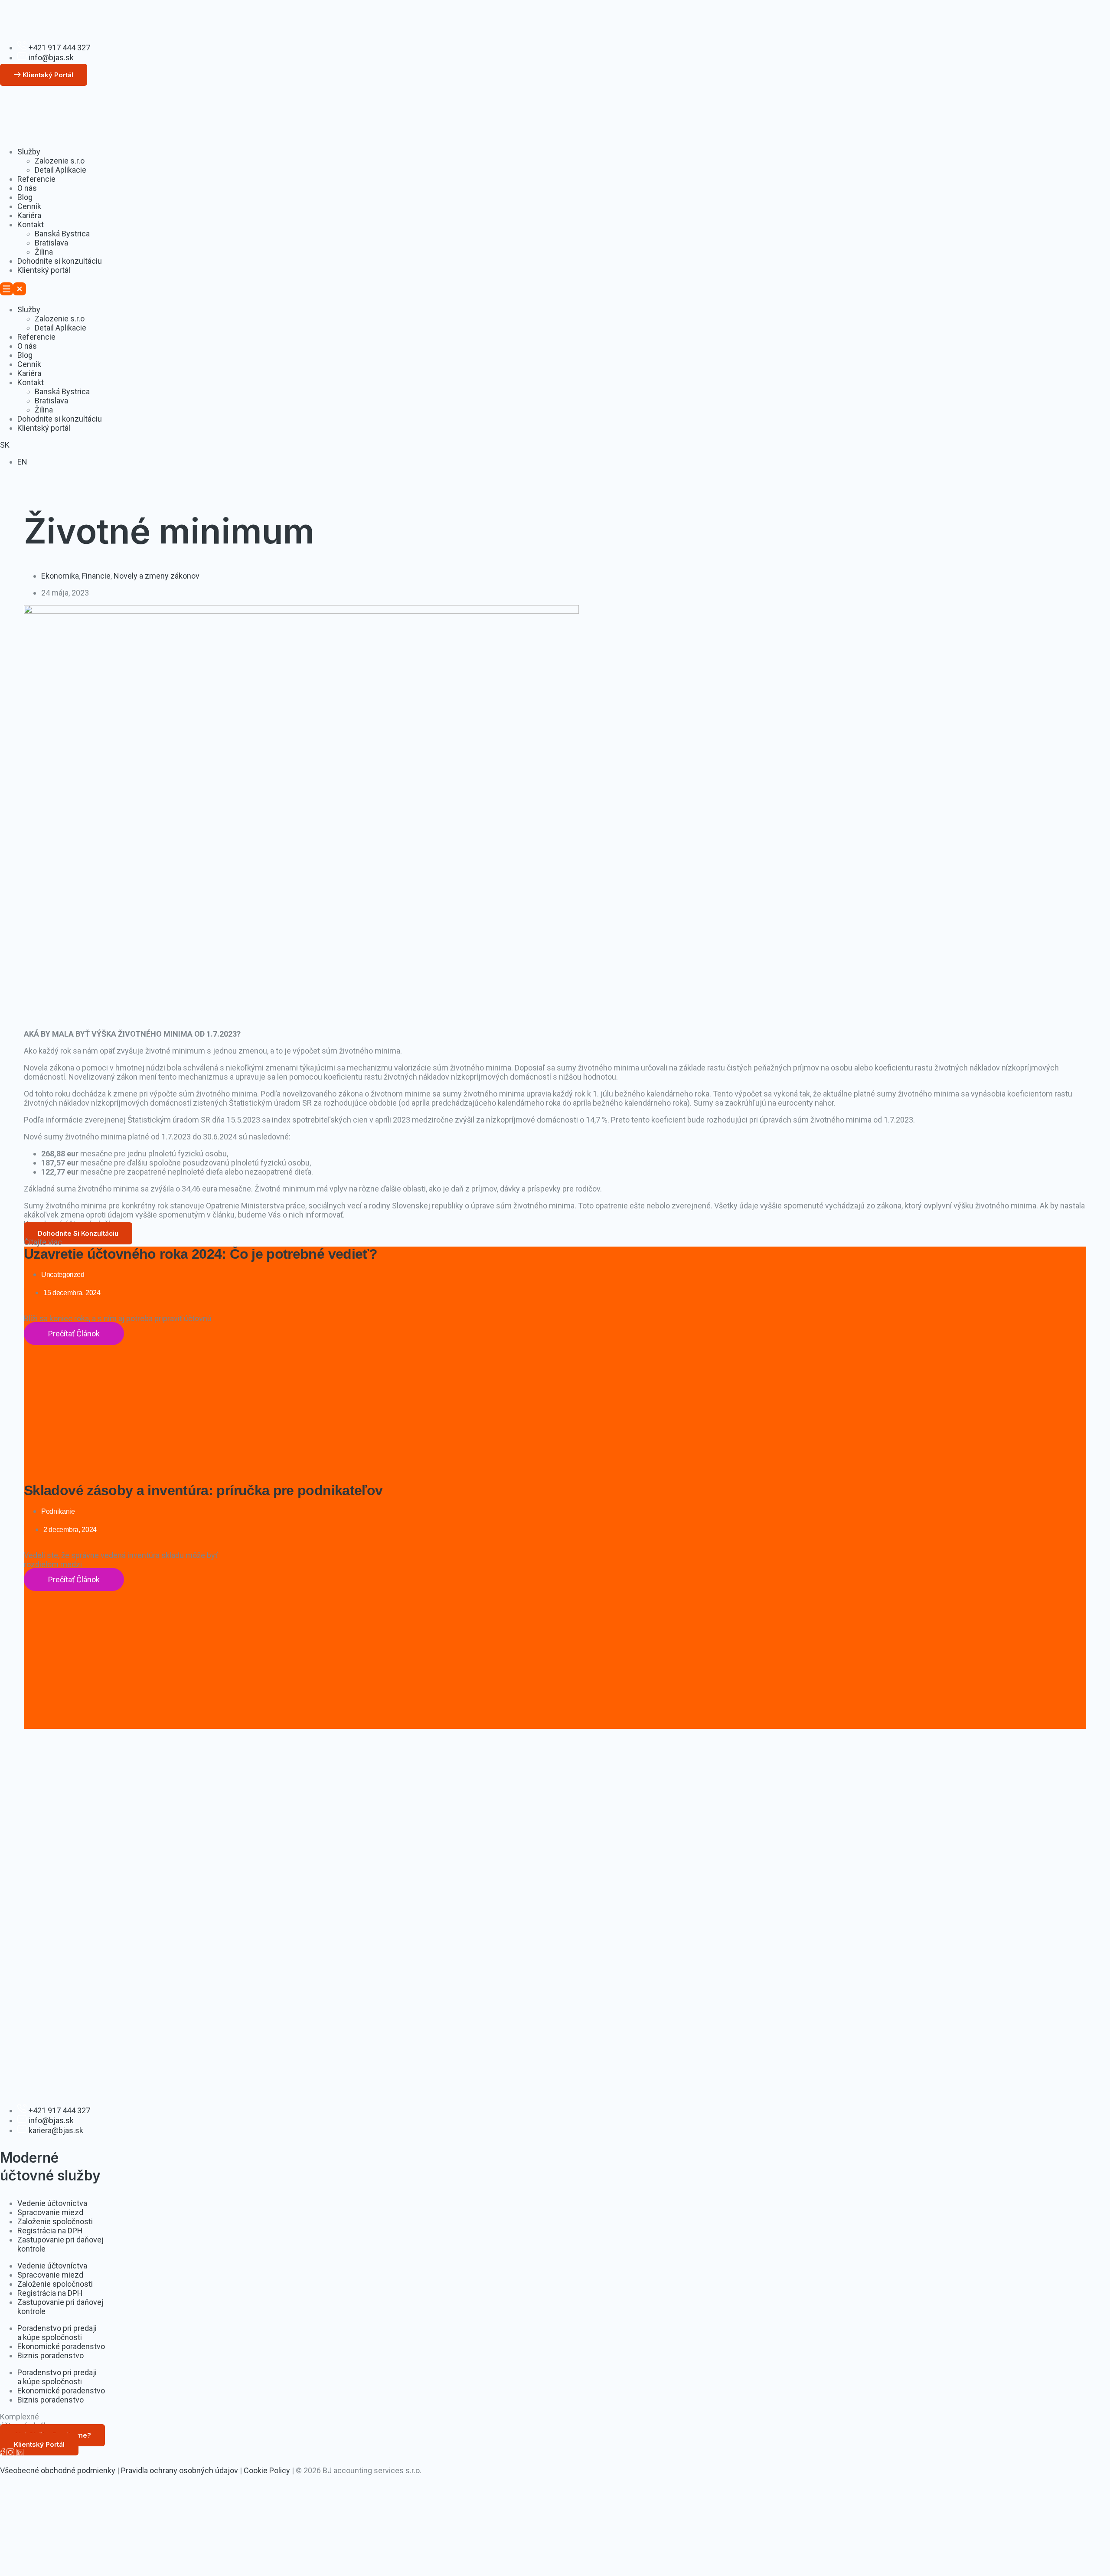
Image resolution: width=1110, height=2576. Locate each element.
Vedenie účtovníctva (52, 2203)
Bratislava (51, 243)
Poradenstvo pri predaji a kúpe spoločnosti (57, 2333)
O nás (27, 188)
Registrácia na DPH (50, 2231)
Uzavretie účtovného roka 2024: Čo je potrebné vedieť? (201, 1254)
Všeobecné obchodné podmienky (58, 2470)
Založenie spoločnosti (55, 2221)
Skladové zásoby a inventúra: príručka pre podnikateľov (203, 1490)
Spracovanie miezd (50, 2212)
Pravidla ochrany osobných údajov (180, 2470)
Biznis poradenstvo (51, 2355)
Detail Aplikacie (60, 170)
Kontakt (31, 224)
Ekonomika (60, 576)
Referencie (36, 179)
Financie (96, 576)
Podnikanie (58, 1511)
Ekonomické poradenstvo (61, 2346)
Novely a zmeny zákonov (157, 576)
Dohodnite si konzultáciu (60, 261)
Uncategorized (63, 1275)
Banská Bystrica (62, 234)
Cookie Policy (267, 2470)
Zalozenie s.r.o (60, 161)
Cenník (29, 206)
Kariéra (29, 215)
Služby (29, 152)
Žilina (44, 252)
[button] (555, 290)
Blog (25, 197)
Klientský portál (44, 270)
